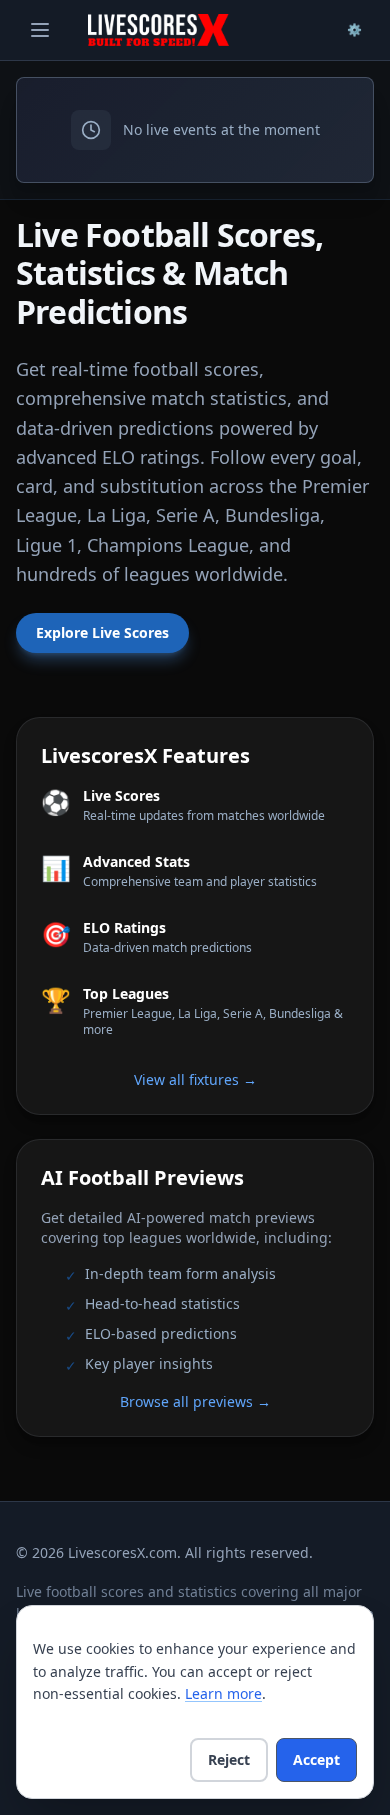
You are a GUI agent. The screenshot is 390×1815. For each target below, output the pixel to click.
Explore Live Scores (102, 632)
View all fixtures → (195, 1079)
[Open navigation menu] (40, 30)
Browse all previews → (195, 1401)
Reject (229, 1759)
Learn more (223, 1693)
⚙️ (354, 29)
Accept (316, 1759)
